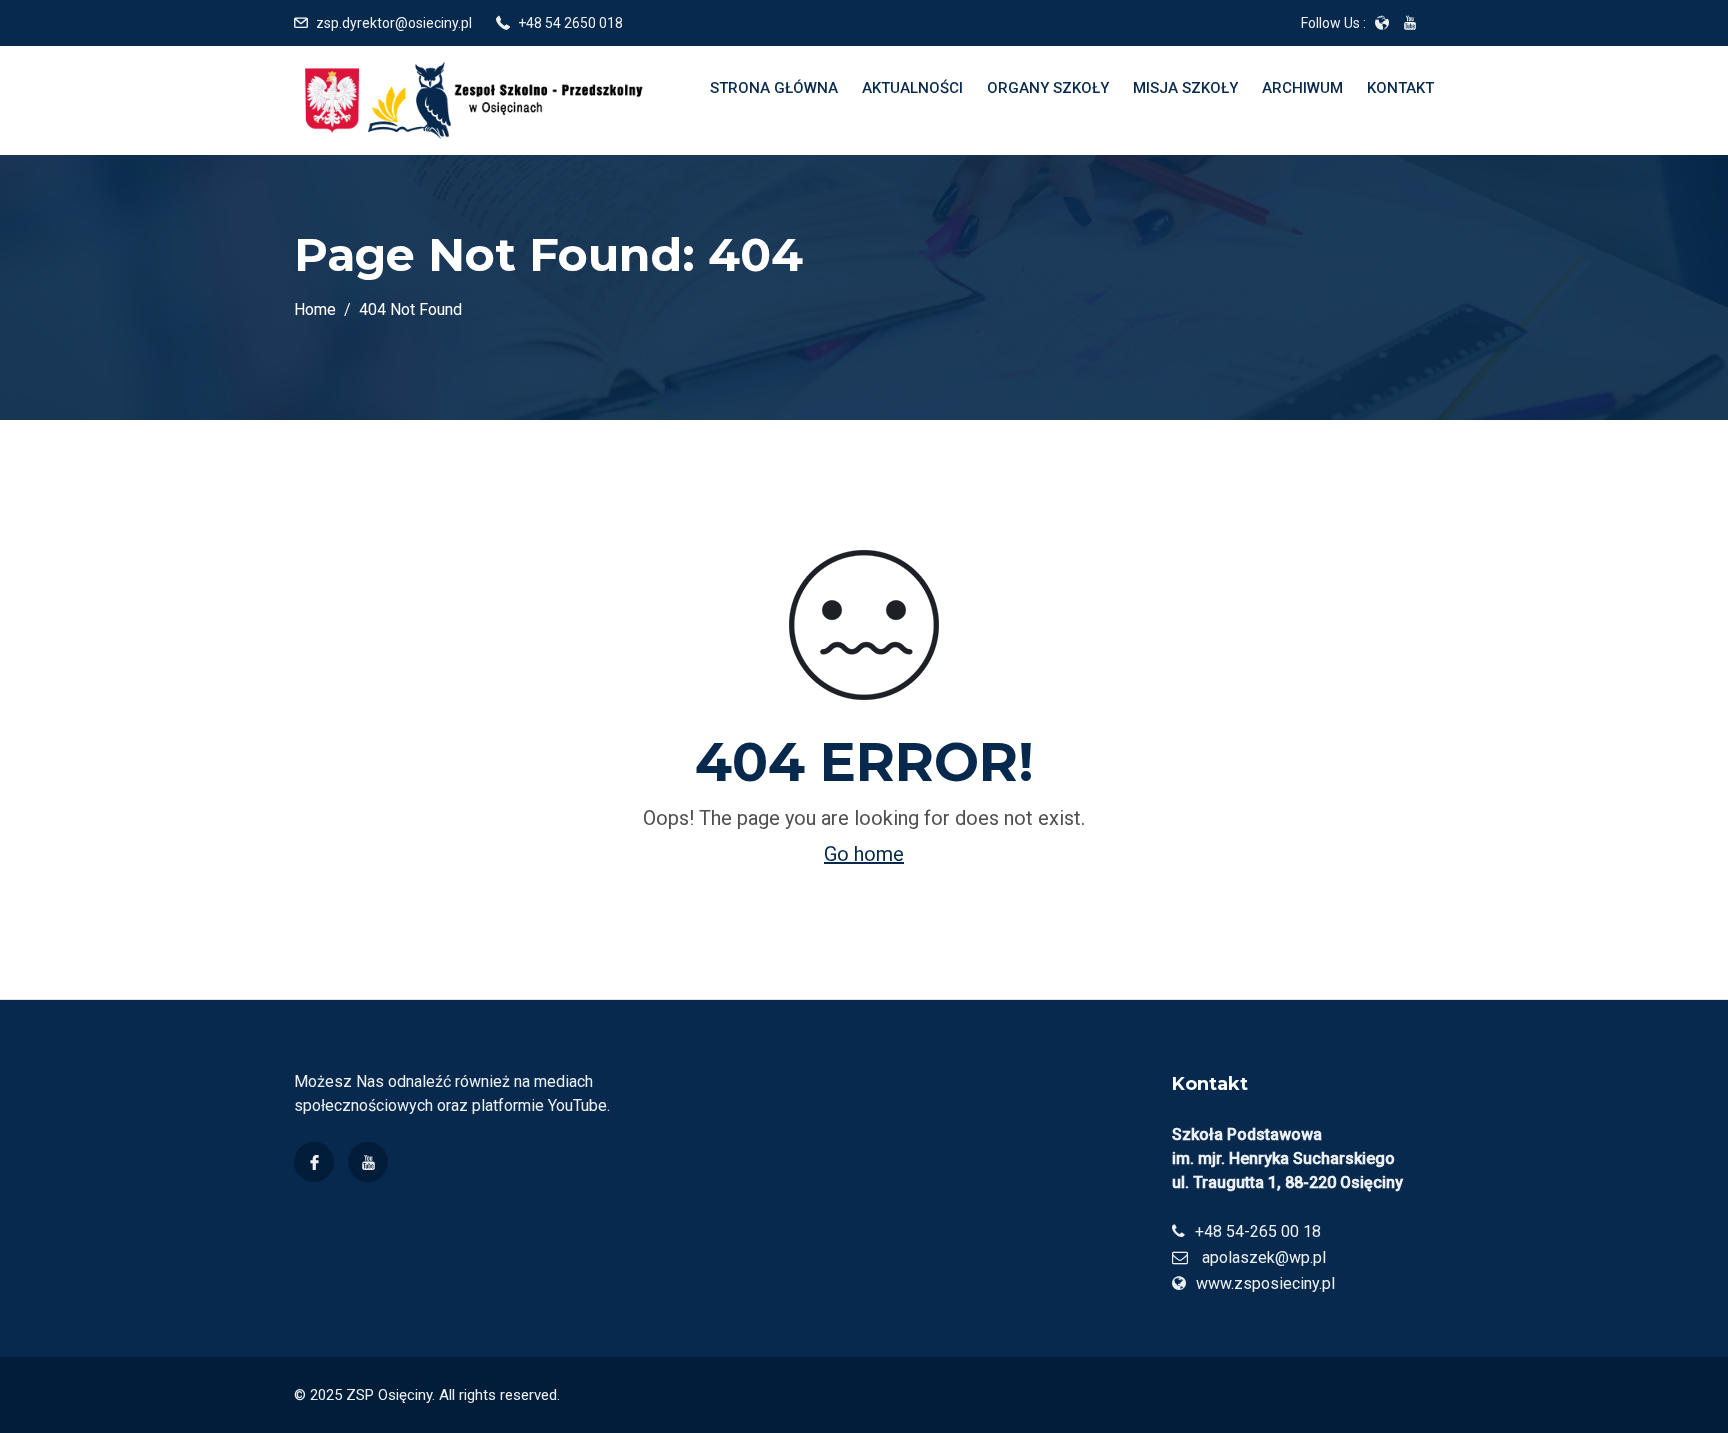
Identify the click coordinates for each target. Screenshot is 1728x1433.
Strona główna (774, 88)
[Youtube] (368, 1162)
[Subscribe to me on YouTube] (1410, 23)
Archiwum (1302, 88)
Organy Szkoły (1048, 88)
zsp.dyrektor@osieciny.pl (394, 23)
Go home (864, 854)
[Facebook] (314, 1162)
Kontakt (1400, 88)
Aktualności (912, 88)
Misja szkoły (1185, 88)
